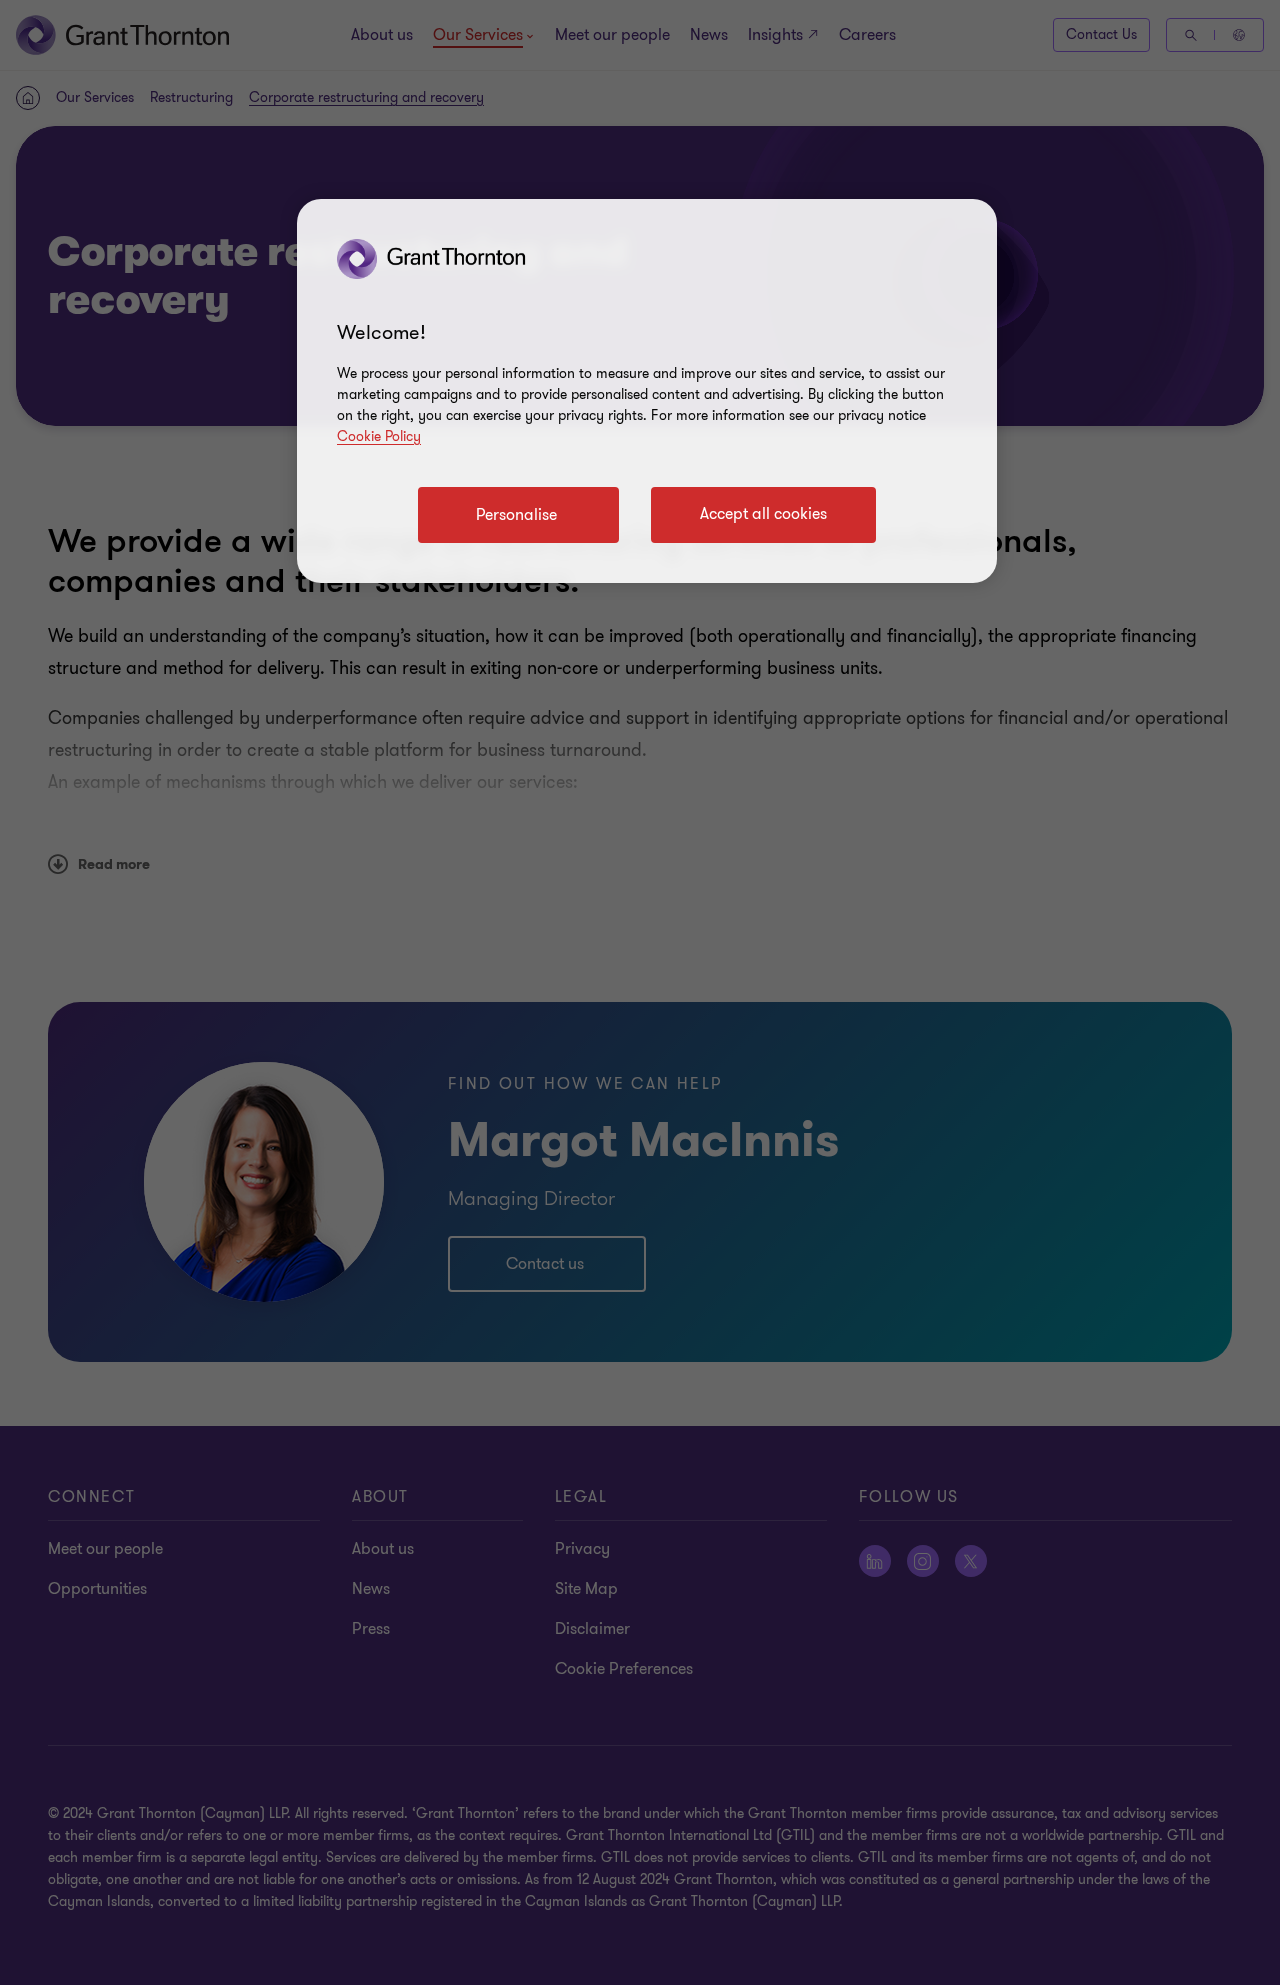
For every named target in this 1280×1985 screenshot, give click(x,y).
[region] (647, 391)
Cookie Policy (379, 436)
